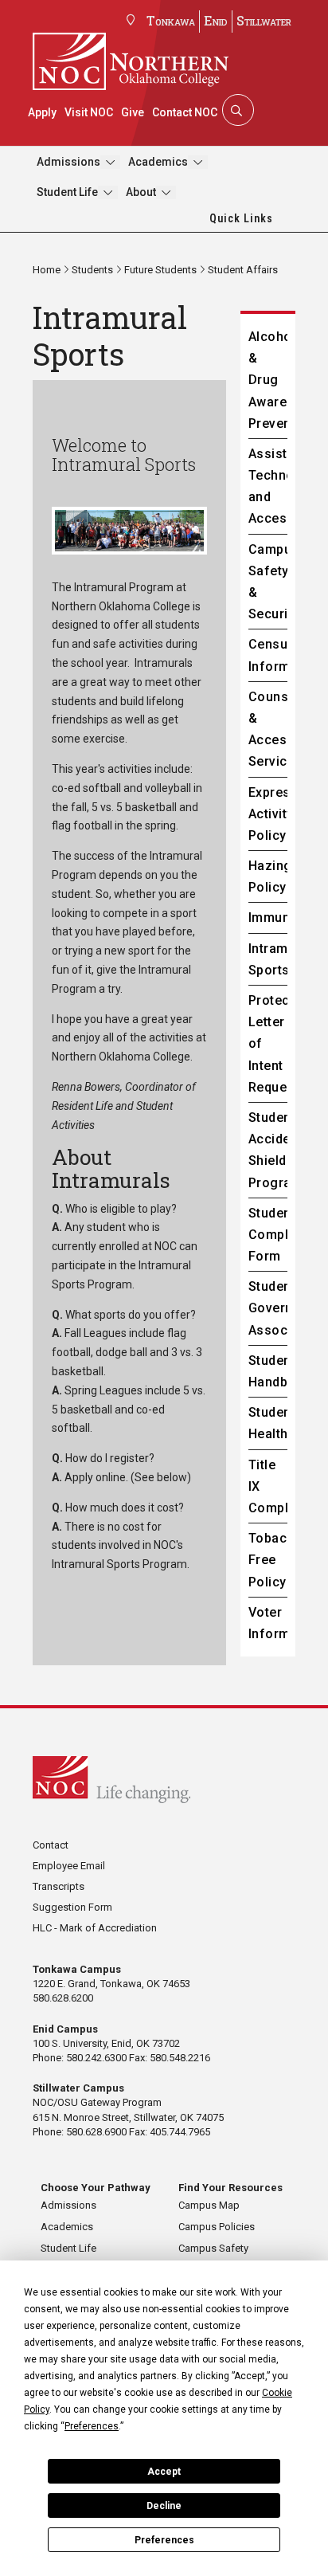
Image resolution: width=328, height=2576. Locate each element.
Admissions (68, 162)
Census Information (268, 655)
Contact (51, 1845)
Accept (164, 2472)
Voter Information (268, 1623)
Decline (164, 2506)
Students (92, 270)
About (141, 192)
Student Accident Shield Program (268, 1150)
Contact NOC (185, 112)
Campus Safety (213, 2248)
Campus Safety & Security (268, 582)
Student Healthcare (268, 1423)
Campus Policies (217, 2227)
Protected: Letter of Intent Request (268, 1044)
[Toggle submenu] (110, 162)
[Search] (236, 110)
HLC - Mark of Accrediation (95, 1928)
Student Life (67, 192)
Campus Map (209, 2205)
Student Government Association (268, 1308)
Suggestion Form (72, 1907)
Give (133, 112)
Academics (158, 162)
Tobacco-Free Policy (268, 1560)
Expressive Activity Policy (268, 814)
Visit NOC (89, 112)
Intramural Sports (268, 959)
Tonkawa (171, 20)
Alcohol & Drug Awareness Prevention (268, 380)
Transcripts (59, 1886)
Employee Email (69, 1866)
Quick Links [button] (241, 218)
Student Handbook (268, 1371)
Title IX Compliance (268, 1486)
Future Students (160, 270)
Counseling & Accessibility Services (268, 729)
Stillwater (264, 20)
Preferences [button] (92, 2426)
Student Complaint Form (268, 1235)
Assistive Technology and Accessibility (268, 486)
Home (47, 270)
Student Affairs (243, 270)
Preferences (164, 2540)
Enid (216, 20)
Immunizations (268, 917)
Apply (42, 112)
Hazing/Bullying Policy (268, 876)
